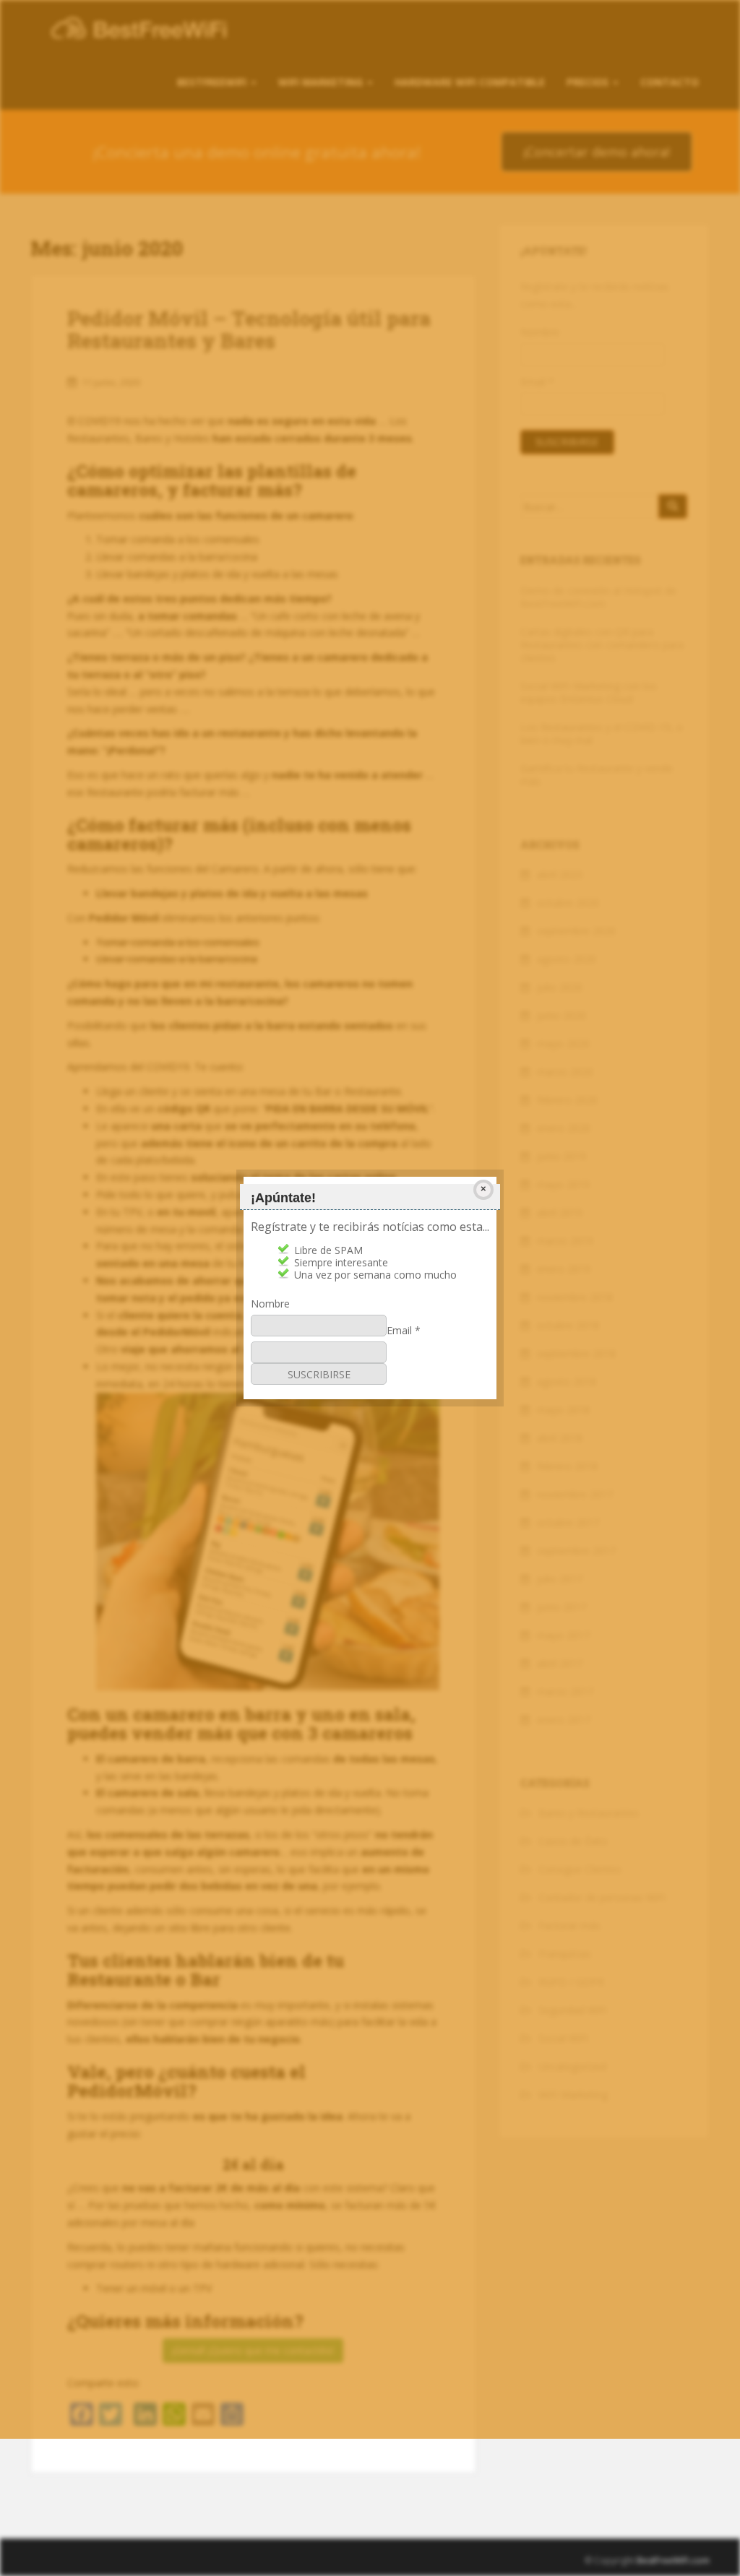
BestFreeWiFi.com (673, 2560)
